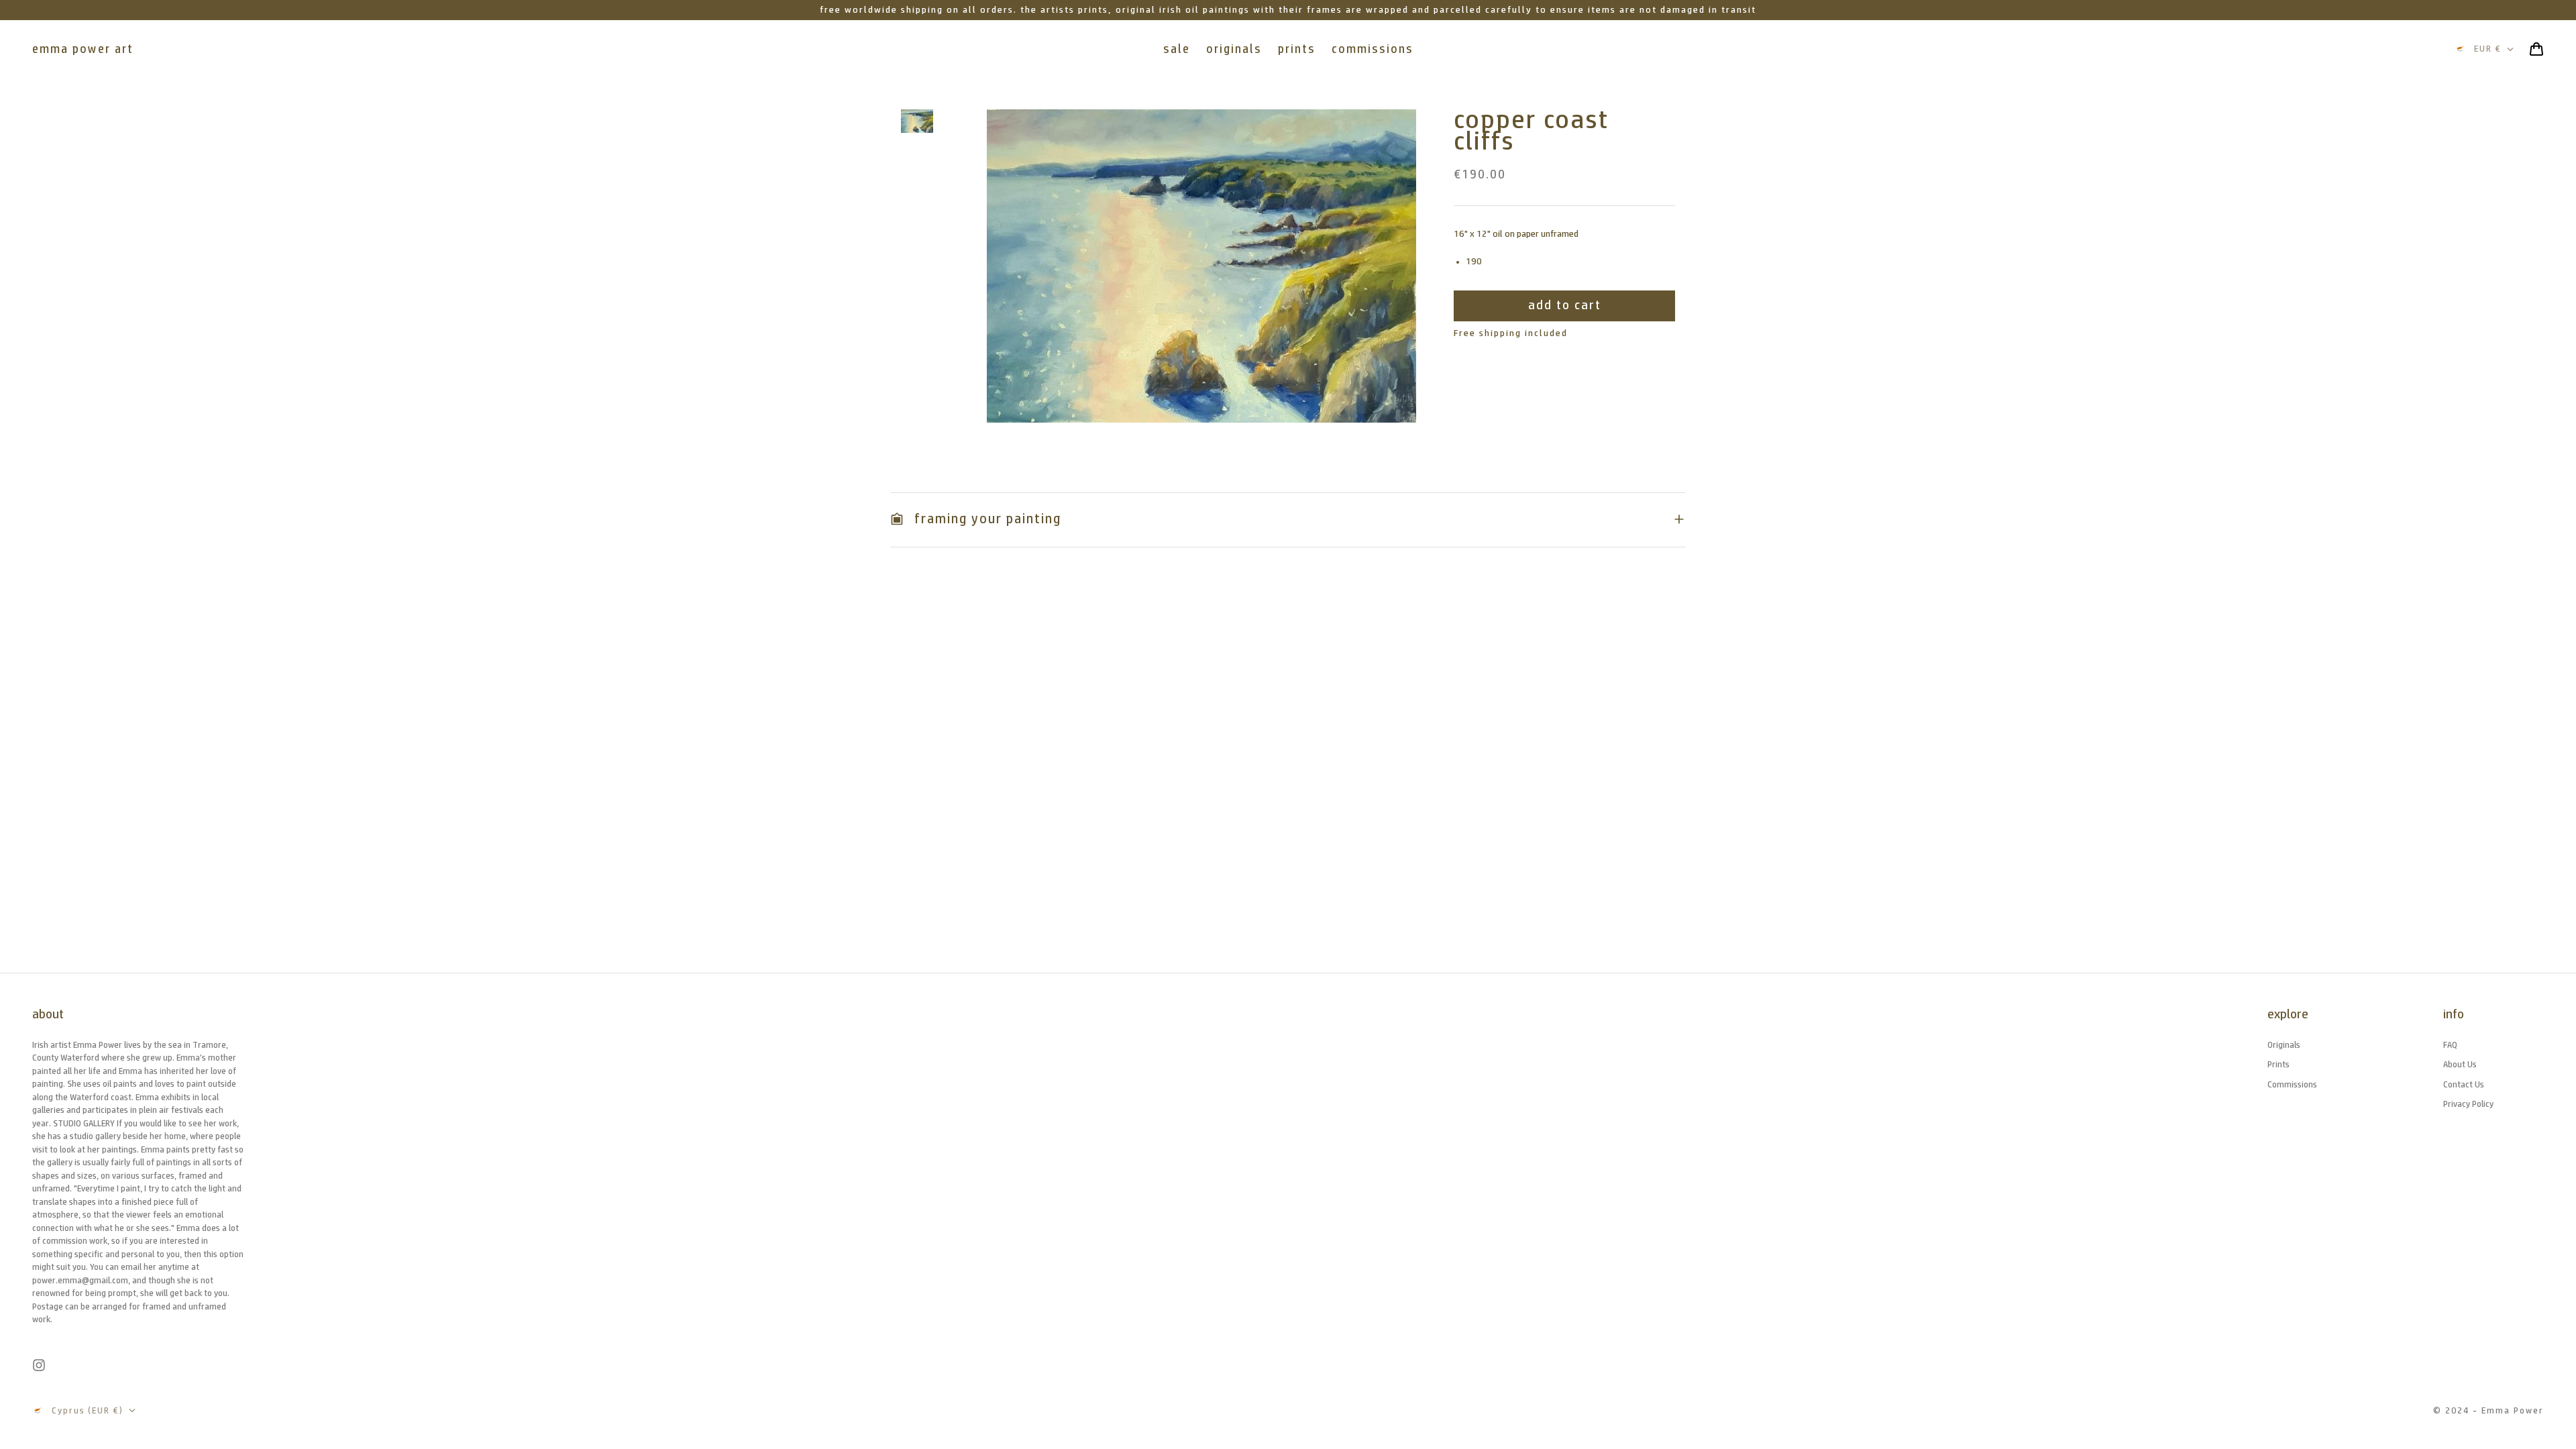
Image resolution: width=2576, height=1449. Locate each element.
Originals (2284, 1045)
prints (1297, 49)
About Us (2460, 1064)
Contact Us (2464, 1084)
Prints (2278, 1064)
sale (1177, 49)
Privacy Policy (2468, 1104)
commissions (1373, 49)
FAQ (2450, 1045)
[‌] (917, 121)
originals (1234, 49)
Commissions (2292, 1084)
